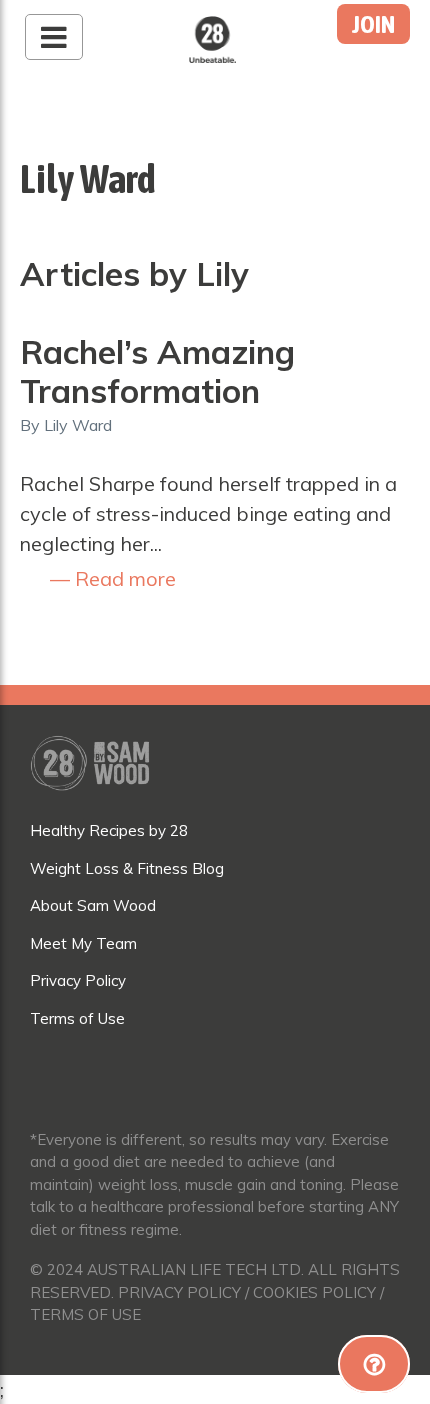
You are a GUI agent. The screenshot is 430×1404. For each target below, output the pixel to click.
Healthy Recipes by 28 (109, 830)
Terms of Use (77, 1018)
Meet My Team (83, 943)
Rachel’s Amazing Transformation (157, 371)
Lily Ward (78, 425)
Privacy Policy (78, 980)
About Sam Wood (93, 905)
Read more (123, 578)
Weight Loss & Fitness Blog (127, 868)
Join (373, 24)
